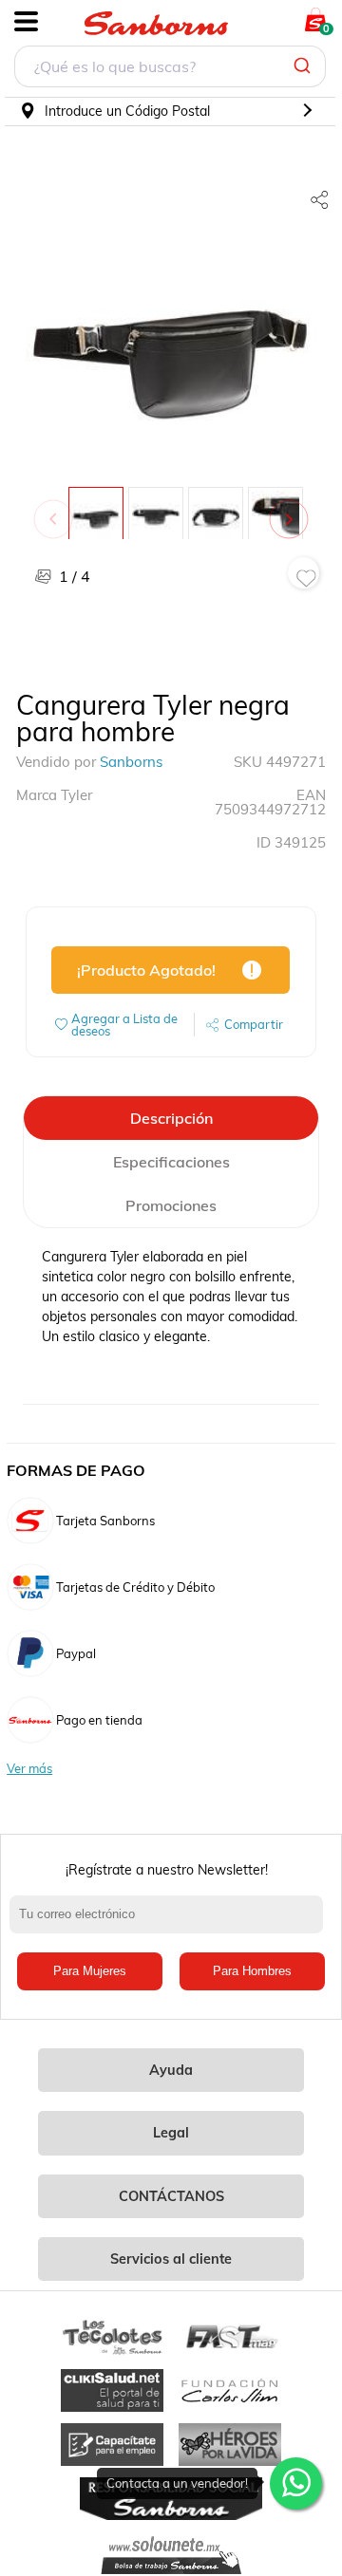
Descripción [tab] (171, 1118)
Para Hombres (252, 1971)
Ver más (29, 1769)
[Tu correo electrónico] (171, 1924)
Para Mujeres (90, 1971)
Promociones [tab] (171, 1205)
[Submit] (304, 66)
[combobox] (170, 69)
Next (293, 510)
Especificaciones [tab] (171, 1162)
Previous (57, 510)
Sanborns (131, 762)
